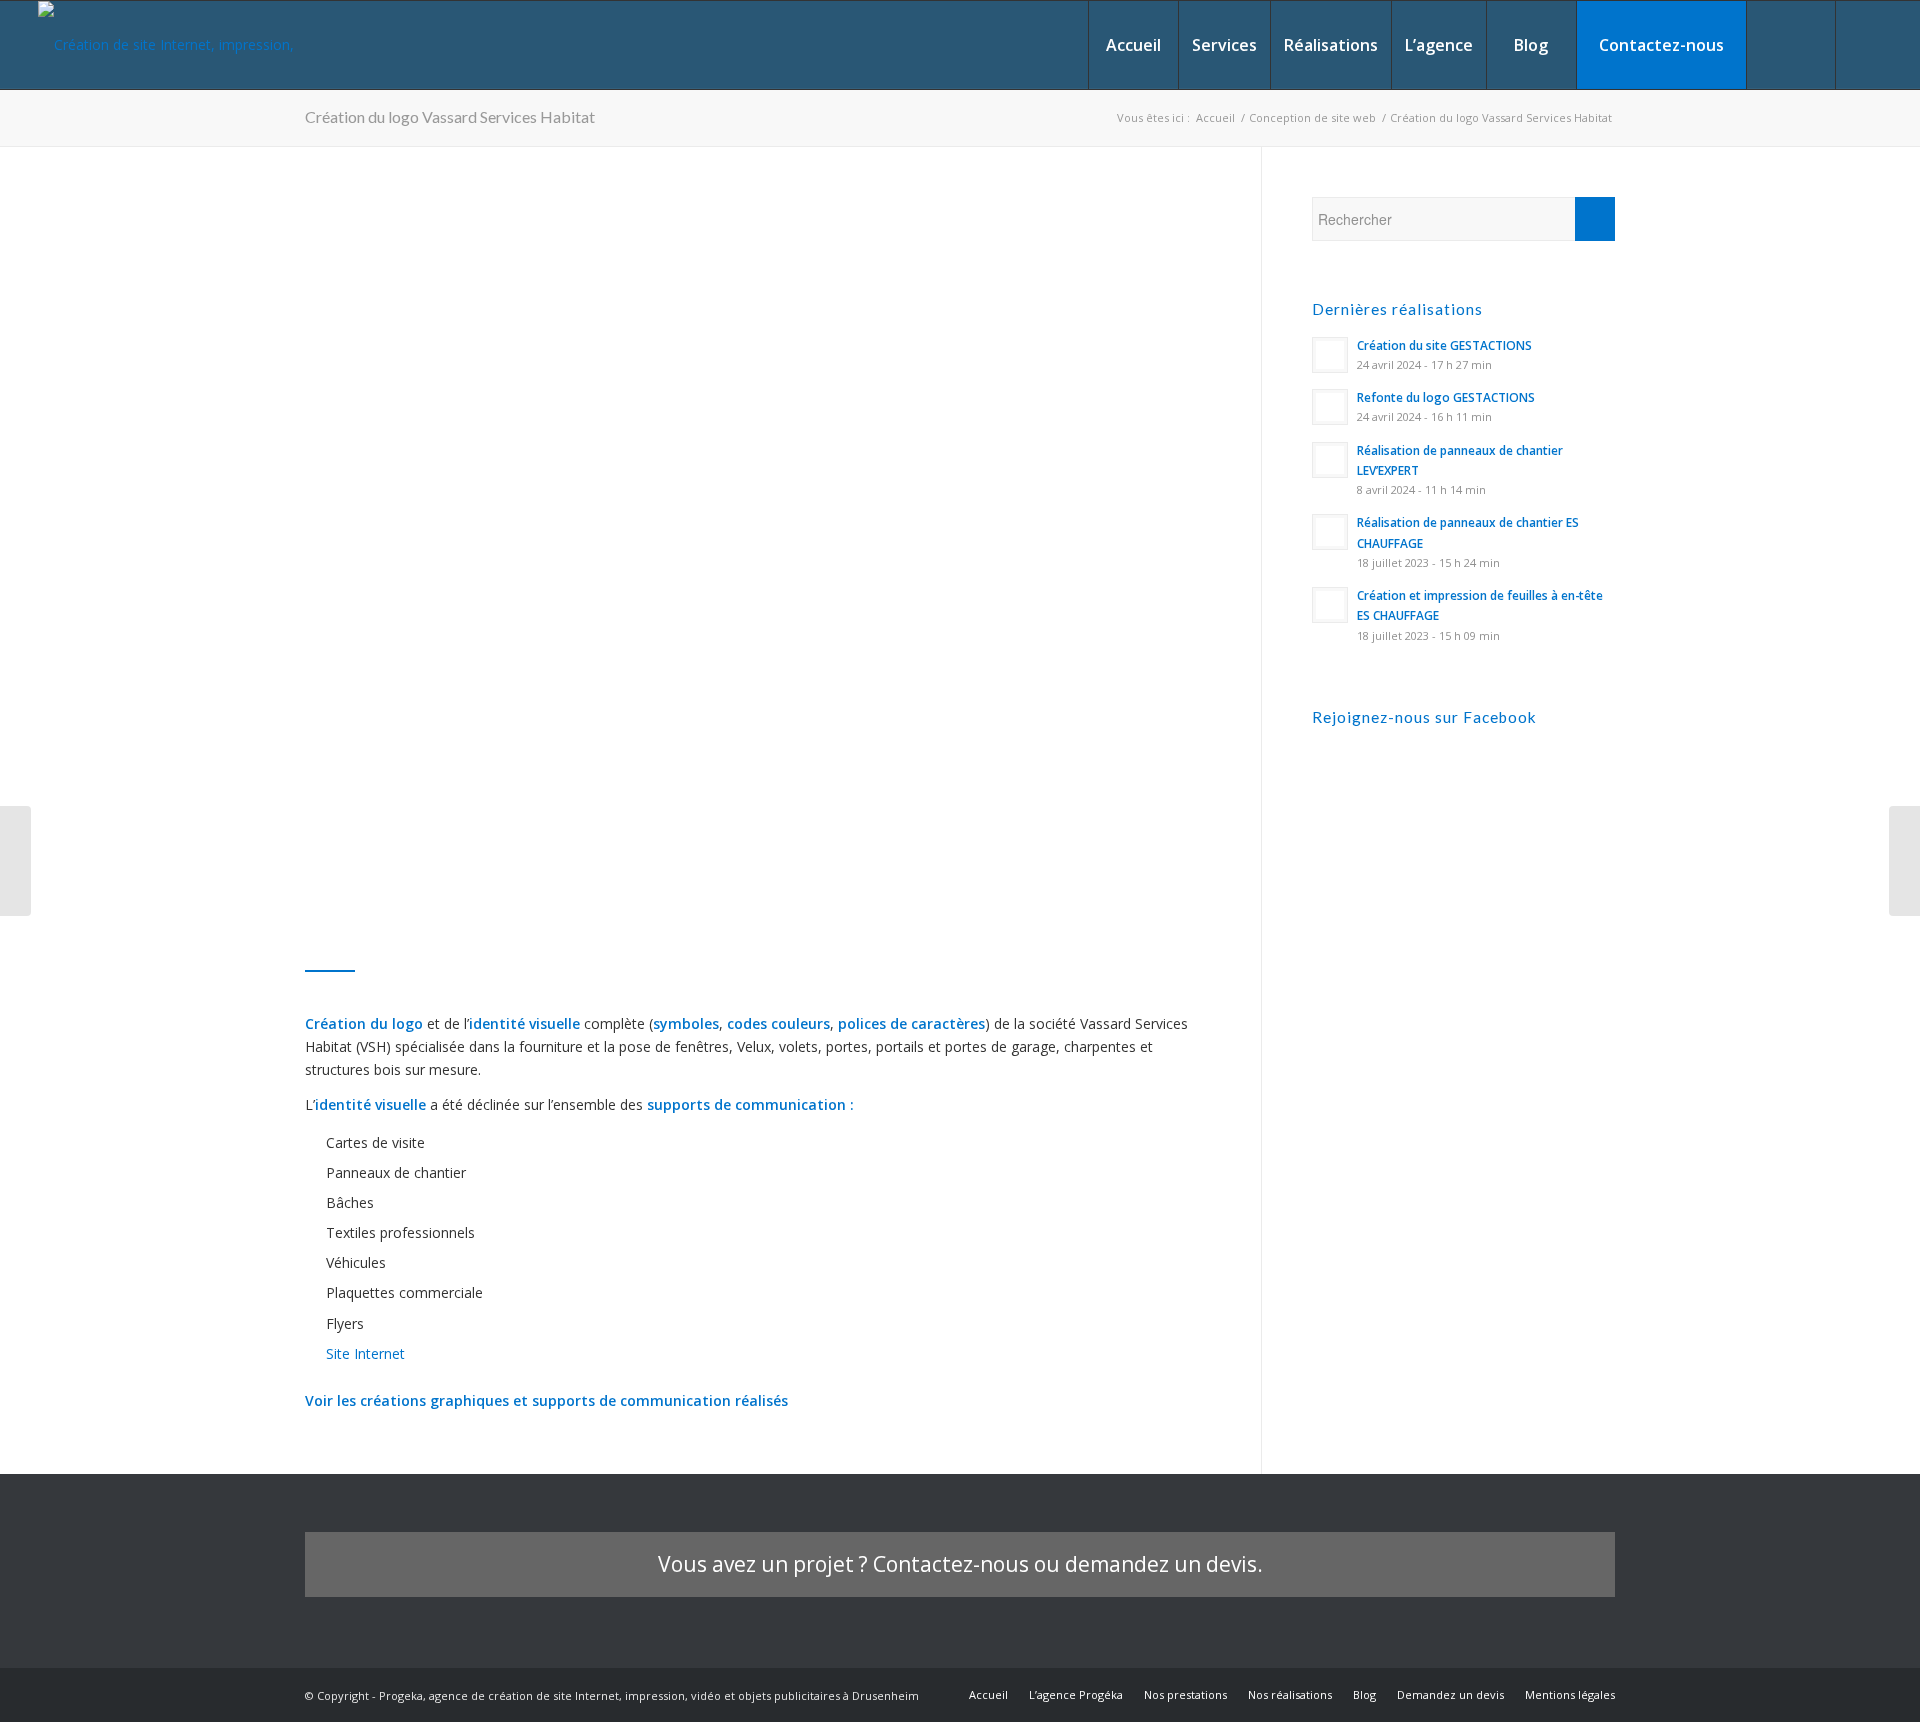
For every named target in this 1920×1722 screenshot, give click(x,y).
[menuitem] (1133, 45)
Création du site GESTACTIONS (1444, 345)
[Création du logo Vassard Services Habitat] (660, 552)
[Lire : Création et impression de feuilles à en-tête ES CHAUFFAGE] (1330, 605)
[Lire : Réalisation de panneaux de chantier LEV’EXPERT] (1330, 460)
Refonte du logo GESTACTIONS (1446, 397)
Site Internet (365, 1353)
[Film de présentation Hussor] (15, 861)
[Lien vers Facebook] (1867, 44)
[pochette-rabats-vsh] (1113, 622)
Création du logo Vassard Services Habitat (450, 116)
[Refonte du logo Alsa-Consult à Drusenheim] (1904, 861)
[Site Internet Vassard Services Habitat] (1113, 451)
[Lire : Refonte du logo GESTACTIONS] (1330, 407)
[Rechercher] (1791, 45)
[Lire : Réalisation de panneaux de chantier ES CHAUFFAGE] (1330, 532)
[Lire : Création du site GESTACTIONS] (1330, 355)
